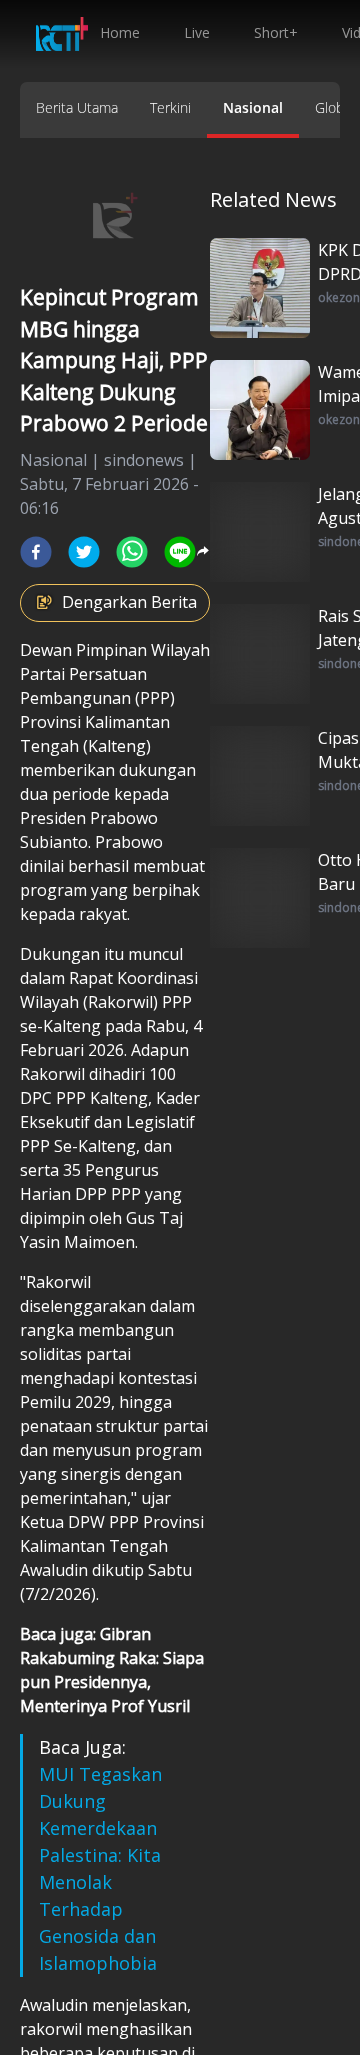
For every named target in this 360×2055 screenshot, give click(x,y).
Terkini (170, 107)
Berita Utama (77, 107)
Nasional (253, 107)
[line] (180, 552)
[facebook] (36, 552)
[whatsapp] (132, 552)
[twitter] (84, 552)
